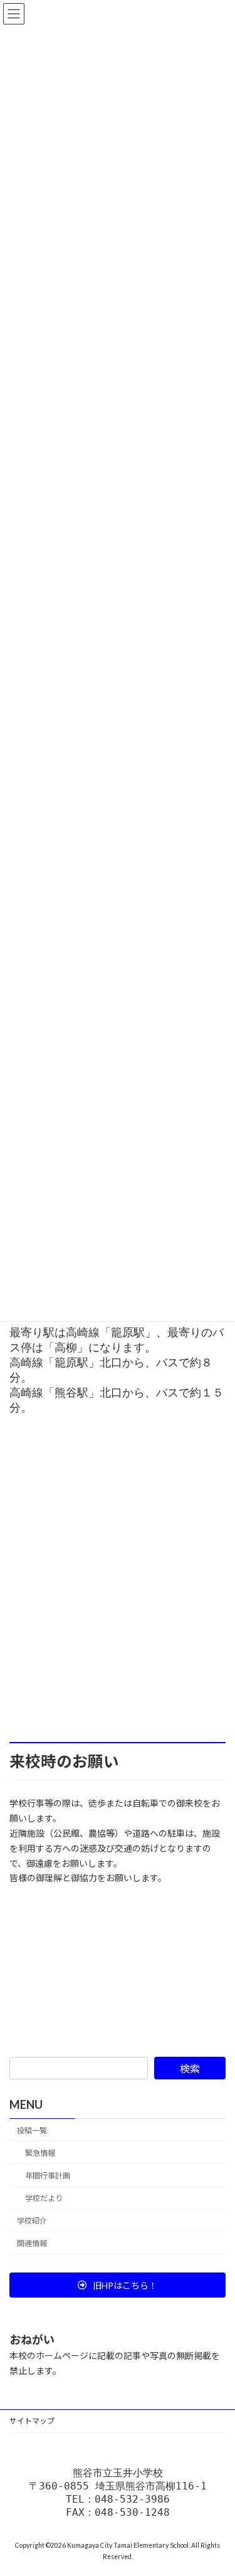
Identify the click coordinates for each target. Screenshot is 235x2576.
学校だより (44, 2198)
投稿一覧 (32, 2130)
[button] (118, 2285)
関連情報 (32, 2244)
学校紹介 (32, 2221)
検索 (190, 2068)
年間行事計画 (48, 2176)
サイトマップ (32, 2421)
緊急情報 (40, 2153)
